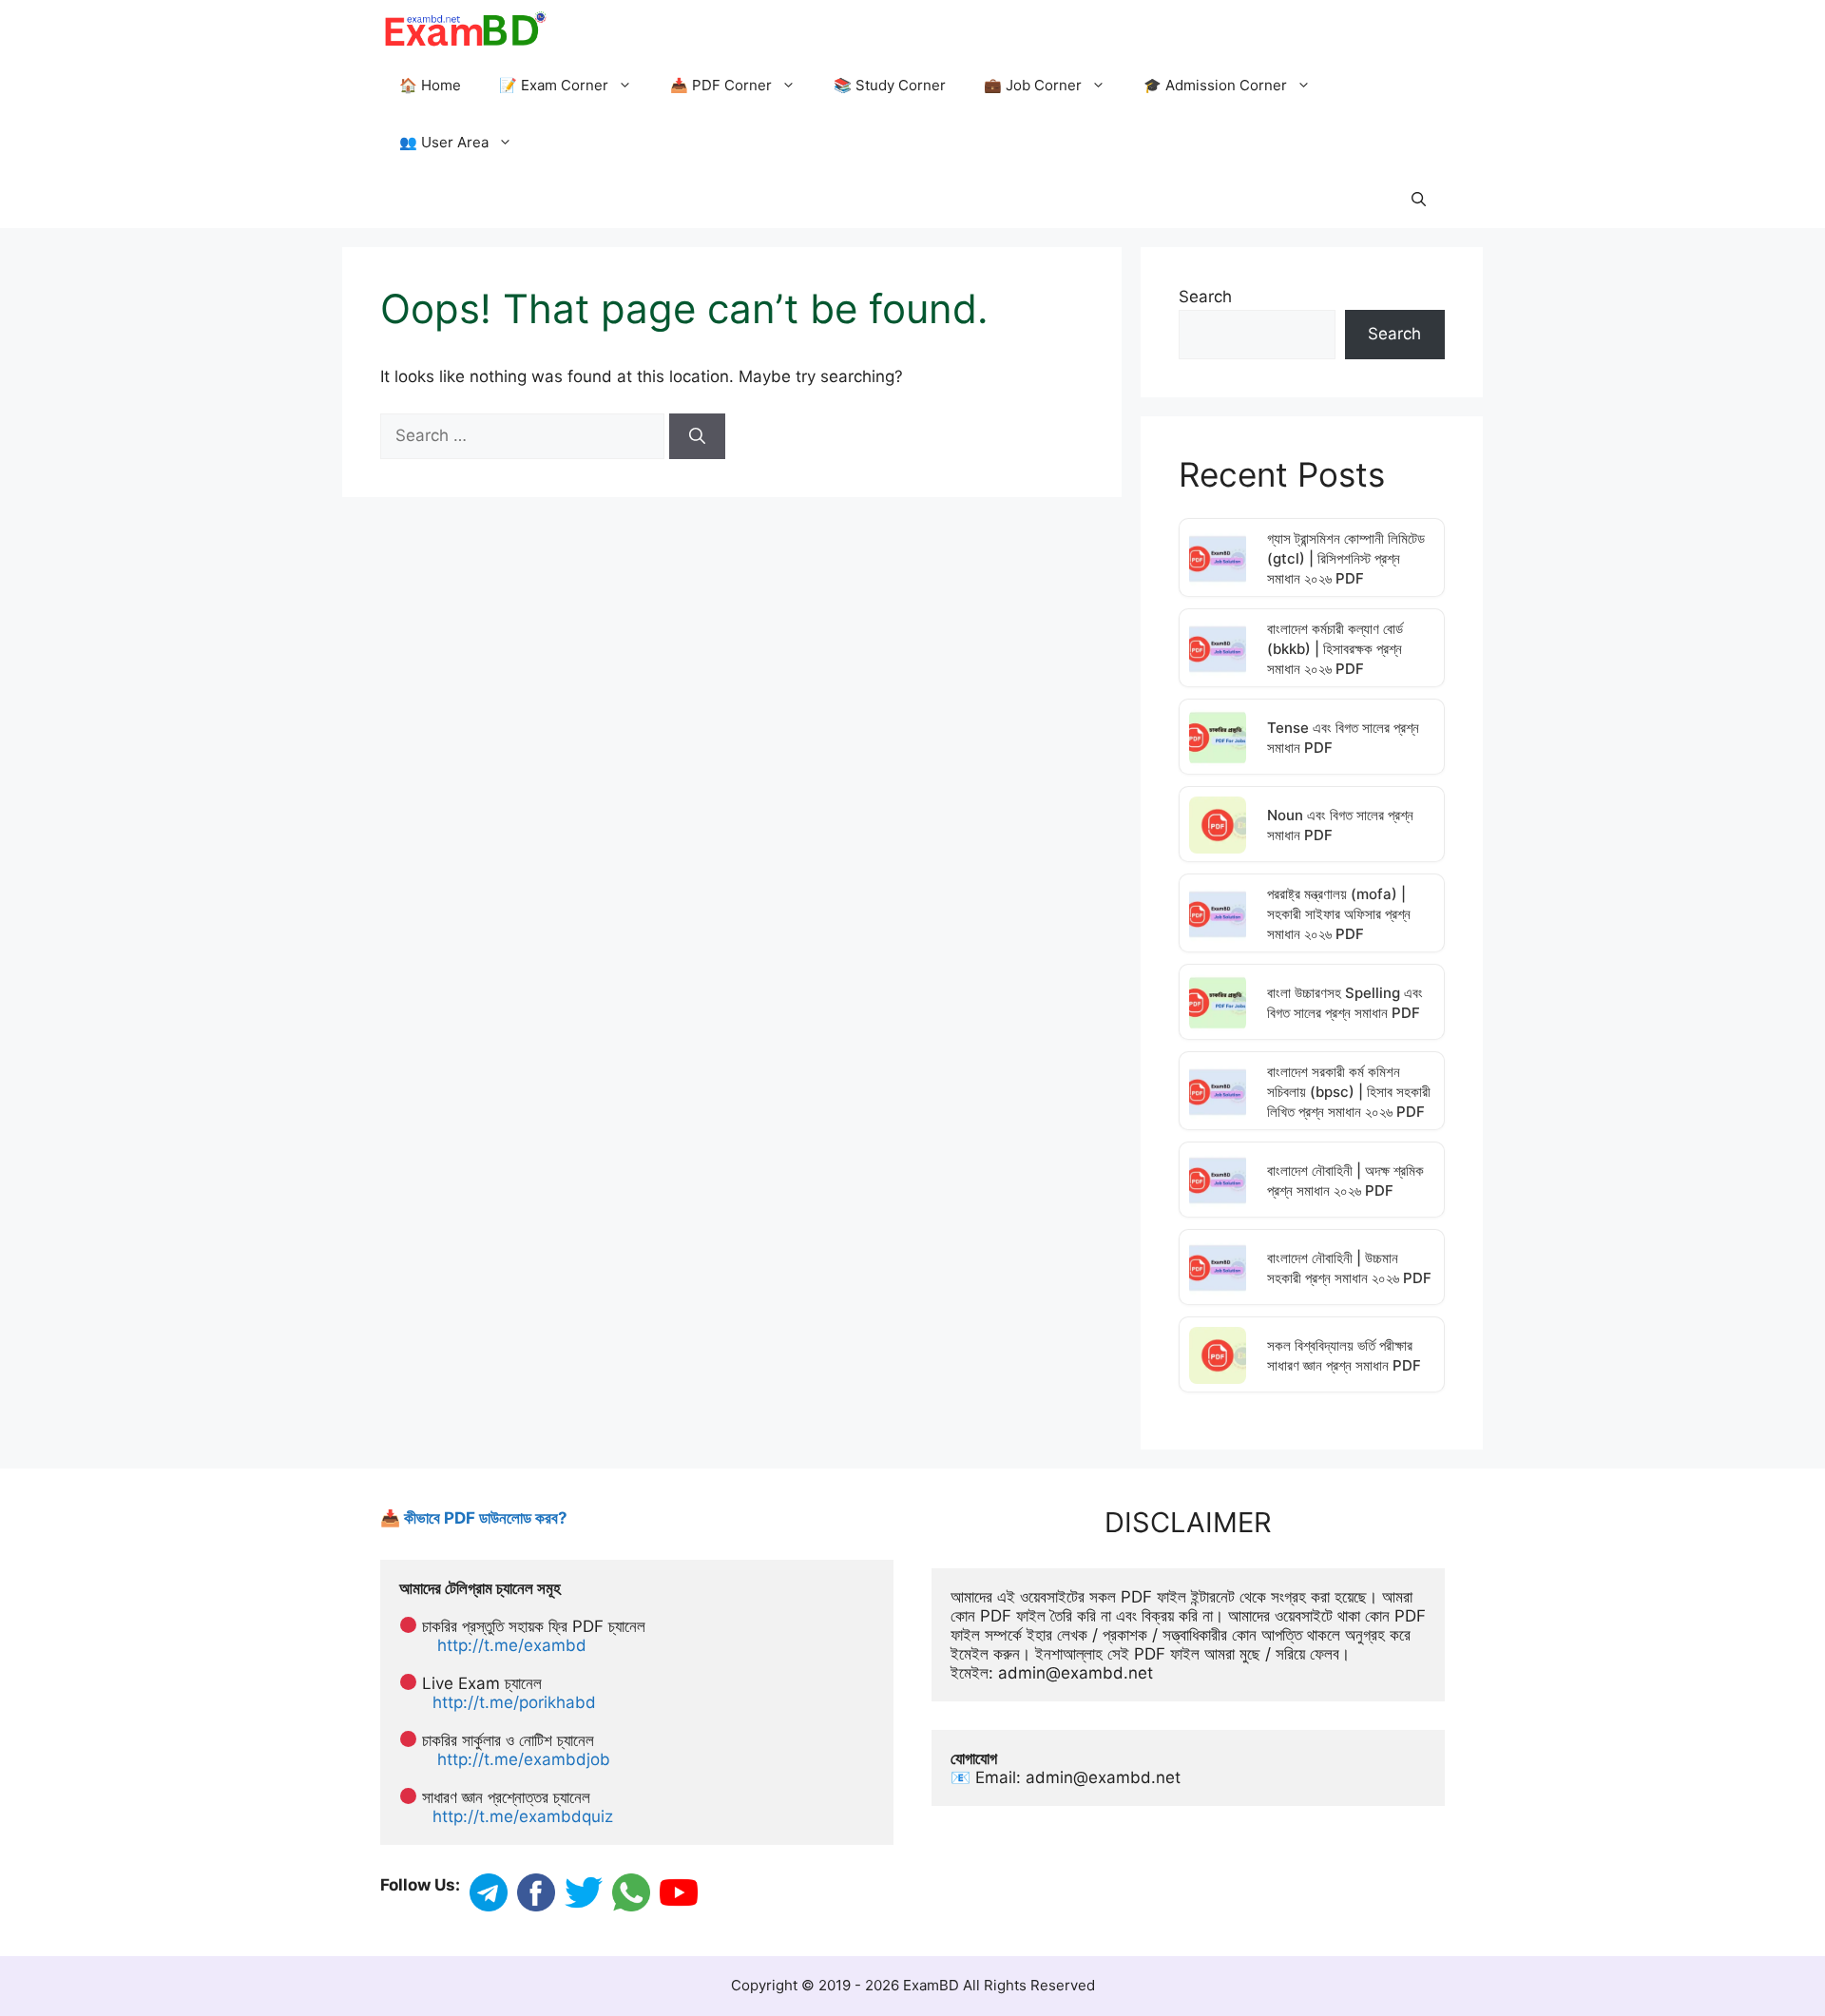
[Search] (697, 436)
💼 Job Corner (1033, 85)
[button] (1419, 200)
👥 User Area (444, 142)
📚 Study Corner (890, 85)
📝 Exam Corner (554, 85)
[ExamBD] (464, 29)
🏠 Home (430, 85)
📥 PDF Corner (721, 85)
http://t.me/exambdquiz (523, 1816)
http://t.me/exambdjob (524, 1759)
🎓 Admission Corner (1215, 85)
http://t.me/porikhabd (514, 1702)
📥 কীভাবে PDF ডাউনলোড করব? (474, 1518)
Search (1205, 297)
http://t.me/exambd (512, 1645)
